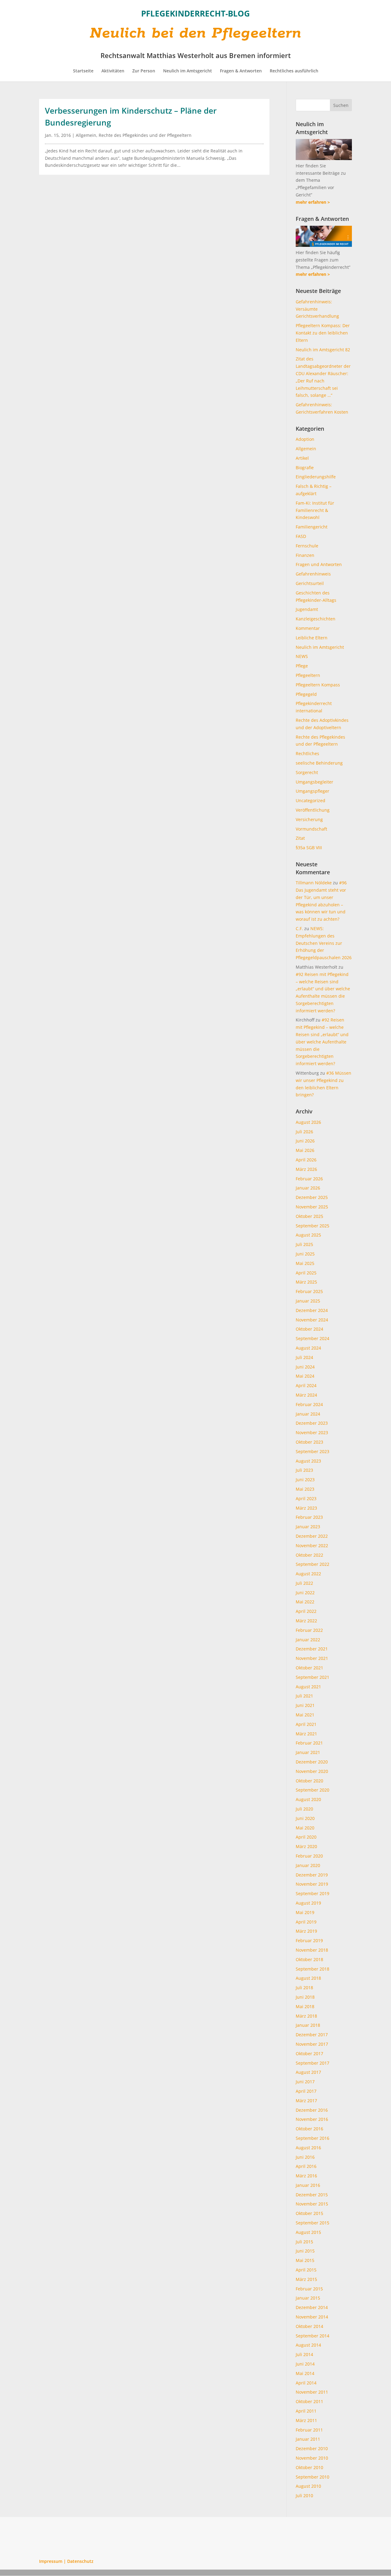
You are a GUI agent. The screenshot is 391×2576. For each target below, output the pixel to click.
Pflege (302, 666)
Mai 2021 (305, 1715)
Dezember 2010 (312, 2448)
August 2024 (308, 1348)
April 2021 (306, 1724)
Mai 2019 (305, 1912)
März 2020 (306, 1846)
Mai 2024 (305, 1376)
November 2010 (312, 2458)
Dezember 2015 (312, 2195)
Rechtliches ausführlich (294, 71)
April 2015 (306, 2270)
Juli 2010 (304, 2496)
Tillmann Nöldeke (314, 883)
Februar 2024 (309, 1404)
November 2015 (312, 2204)
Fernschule (307, 546)
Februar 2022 (309, 1630)
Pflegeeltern (308, 675)
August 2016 (308, 2148)
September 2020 (312, 1790)
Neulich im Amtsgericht (188, 71)
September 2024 (312, 1338)
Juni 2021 (305, 1705)
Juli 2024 (304, 1357)
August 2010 (308, 2486)
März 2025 (306, 1282)
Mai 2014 (305, 2373)
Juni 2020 (305, 1818)
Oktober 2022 (309, 1555)
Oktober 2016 (309, 2129)
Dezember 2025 (312, 1197)
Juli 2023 (304, 1470)
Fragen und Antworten (319, 564)
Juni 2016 (305, 2157)
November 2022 (312, 1546)
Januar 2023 (308, 1527)
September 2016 (312, 2138)
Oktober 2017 (309, 2053)
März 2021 (306, 1734)
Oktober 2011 (309, 2401)
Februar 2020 (309, 1856)
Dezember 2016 (312, 2110)
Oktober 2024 (309, 1329)
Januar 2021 (308, 1752)
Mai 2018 (305, 2006)
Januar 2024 (308, 1414)
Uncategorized (311, 800)
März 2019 (306, 1931)
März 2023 (306, 1508)
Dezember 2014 (312, 2307)
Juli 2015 (304, 2242)
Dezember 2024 (312, 1310)
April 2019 (306, 1922)
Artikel (302, 458)
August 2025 (308, 1235)
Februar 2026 (309, 1179)
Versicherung (309, 819)
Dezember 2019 (312, 1875)
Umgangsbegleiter (314, 782)
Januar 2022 (308, 1640)
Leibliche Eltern (312, 638)
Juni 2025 (305, 1254)
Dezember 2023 (312, 1423)
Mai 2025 (305, 1263)
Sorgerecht (307, 772)
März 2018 (306, 2016)
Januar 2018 (308, 2025)
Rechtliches (307, 753)
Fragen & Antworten (241, 71)
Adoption (305, 439)
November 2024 (312, 1320)
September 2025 (312, 1226)
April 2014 (306, 2383)
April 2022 (306, 1611)
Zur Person (144, 71)
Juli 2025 (304, 1244)
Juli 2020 (304, 1809)
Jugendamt (307, 609)
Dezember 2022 (312, 1536)
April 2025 (306, 1273)
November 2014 (312, 2317)
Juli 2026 (304, 1132)
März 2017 (306, 2101)
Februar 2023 (309, 1517)
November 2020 (312, 1771)
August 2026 (308, 1122)
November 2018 (312, 1950)
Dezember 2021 (312, 1649)
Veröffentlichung (313, 810)
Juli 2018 (304, 1988)
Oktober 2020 (309, 1781)
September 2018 (312, 1969)
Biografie (305, 468)
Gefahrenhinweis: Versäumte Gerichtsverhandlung (317, 309)
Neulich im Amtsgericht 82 (323, 350)
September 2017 (312, 2063)
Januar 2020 (308, 1865)
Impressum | (53, 2561)
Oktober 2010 (309, 2467)
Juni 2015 (305, 2251)
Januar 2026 (308, 1188)
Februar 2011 (309, 2430)
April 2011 (306, 2411)
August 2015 (308, 2232)
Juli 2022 (304, 1583)
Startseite (83, 71)
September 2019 (312, 1893)
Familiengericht (312, 527)
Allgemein (86, 135)
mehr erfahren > (313, 202)
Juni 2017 (305, 2082)
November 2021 (312, 1658)
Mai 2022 (305, 1602)
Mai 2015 (305, 2260)
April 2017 (306, 2091)
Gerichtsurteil (310, 583)
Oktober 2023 (309, 1442)
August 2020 (308, 1799)
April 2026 (306, 1160)
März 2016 (306, 2176)
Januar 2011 (308, 2439)
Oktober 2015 (309, 2213)
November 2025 (312, 1207)
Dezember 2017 (312, 2035)
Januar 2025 (308, 1301)
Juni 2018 (305, 1997)
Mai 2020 (305, 1828)
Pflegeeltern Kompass (318, 685)
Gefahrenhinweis (313, 574)
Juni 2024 (305, 1367)
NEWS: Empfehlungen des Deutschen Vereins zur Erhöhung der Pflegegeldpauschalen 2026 (324, 943)
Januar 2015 (308, 2298)
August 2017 (308, 2072)
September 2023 (312, 1451)
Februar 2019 (309, 1940)
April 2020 (306, 1837)
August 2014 (308, 2345)
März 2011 (306, 2420)
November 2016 (312, 2119)
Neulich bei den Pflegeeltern (196, 33)
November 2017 (312, 2044)
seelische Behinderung (319, 763)
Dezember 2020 (312, 1762)
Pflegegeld (306, 694)
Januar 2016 (308, 2185)
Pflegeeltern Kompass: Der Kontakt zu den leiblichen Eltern (323, 333)
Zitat (300, 838)
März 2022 (306, 1621)
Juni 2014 (305, 2364)
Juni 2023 (305, 1480)
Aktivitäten (113, 71)
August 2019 (308, 1903)
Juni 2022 (305, 1593)
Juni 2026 (305, 1141)
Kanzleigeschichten (316, 619)
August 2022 (308, 1574)
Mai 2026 (305, 1150)
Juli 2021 (304, 1696)
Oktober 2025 (309, 1216)
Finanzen (305, 555)
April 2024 (306, 1385)
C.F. (299, 928)
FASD (301, 536)
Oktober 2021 (309, 1668)
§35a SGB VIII (309, 848)
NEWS (302, 656)
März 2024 (306, 1395)
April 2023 (306, 1498)
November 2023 (312, 1432)
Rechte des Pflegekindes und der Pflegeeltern (145, 135)
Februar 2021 (309, 1743)
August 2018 (308, 1978)
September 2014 (312, 2336)
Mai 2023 (305, 1489)
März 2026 (306, 1169)
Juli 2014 (304, 2354)
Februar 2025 (309, 1291)
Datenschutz (80, 2561)
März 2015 (306, 2279)
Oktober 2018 (309, 1959)
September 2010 (312, 2477)
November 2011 (312, 2392)
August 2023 (308, 1461)
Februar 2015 (309, 2289)
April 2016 (306, 2166)
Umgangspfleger (312, 791)
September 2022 (312, 1564)
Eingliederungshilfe (316, 477)
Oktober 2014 (309, 2326)
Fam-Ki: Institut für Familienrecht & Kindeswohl (315, 510)
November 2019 (312, 1884)
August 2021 (308, 1687)
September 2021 (312, 1677)
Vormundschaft (311, 829)
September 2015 (312, 2223)
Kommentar (308, 628)
